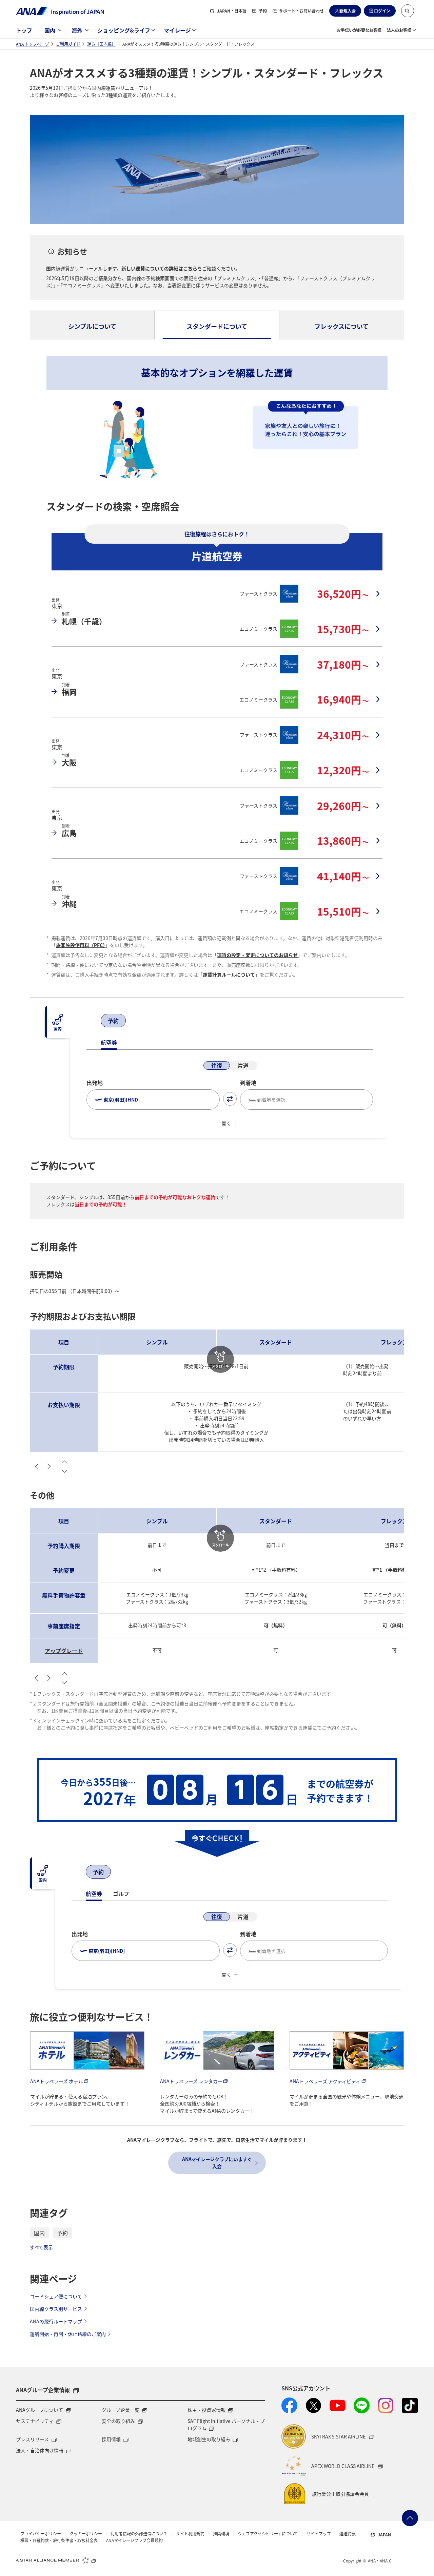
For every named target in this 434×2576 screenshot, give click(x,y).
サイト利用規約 (190, 2534)
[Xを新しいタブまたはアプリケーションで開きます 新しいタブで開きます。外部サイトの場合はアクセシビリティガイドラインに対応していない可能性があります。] (313, 2405)
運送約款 (348, 2534)
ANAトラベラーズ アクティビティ (325, 2081)
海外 (77, 30)
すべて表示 (41, 2247)
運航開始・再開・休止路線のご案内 (68, 2334)
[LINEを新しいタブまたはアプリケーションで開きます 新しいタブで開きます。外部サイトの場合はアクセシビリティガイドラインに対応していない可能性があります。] (362, 2405)
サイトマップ (319, 2534)
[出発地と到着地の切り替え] (230, 1099)
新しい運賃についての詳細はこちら (159, 268)
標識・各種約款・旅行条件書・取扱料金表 (59, 2540)
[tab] (92, 325)
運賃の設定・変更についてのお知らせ (257, 955)
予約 (263, 11)
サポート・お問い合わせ (301, 11)
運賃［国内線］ (101, 44)
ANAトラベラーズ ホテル (57, 2081)
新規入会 (348, 11)
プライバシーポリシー (41, 2534)
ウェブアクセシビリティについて (268, 2534)
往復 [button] (217, 1065)
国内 (50, 30)
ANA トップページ (33, 44)
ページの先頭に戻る (410, 2518)
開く (226, 1123)
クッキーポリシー (86, 2534)
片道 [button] (243, 1065)
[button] (408, 11)
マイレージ (177, 30)
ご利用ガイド (68, 44)
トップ (24, 30)
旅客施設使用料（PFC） (81, 945)
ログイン (382, 11)
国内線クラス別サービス (56, 2309)
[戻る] (93, 1021)
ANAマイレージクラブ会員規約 (134, 2540)
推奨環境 (221, 2534)
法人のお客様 (399, 30)
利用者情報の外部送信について (139, 2534)
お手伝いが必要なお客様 (359, 30)
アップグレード (64, 1651)
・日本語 (232, 11)
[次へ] (133, 1021)
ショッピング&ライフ (124, 30)
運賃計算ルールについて (229, 975)
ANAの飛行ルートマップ (56, 2321)
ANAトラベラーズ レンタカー (191, 2081)
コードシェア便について (56, 2296)
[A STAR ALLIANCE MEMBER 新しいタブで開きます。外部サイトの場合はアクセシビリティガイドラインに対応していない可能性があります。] (56, 2560)
